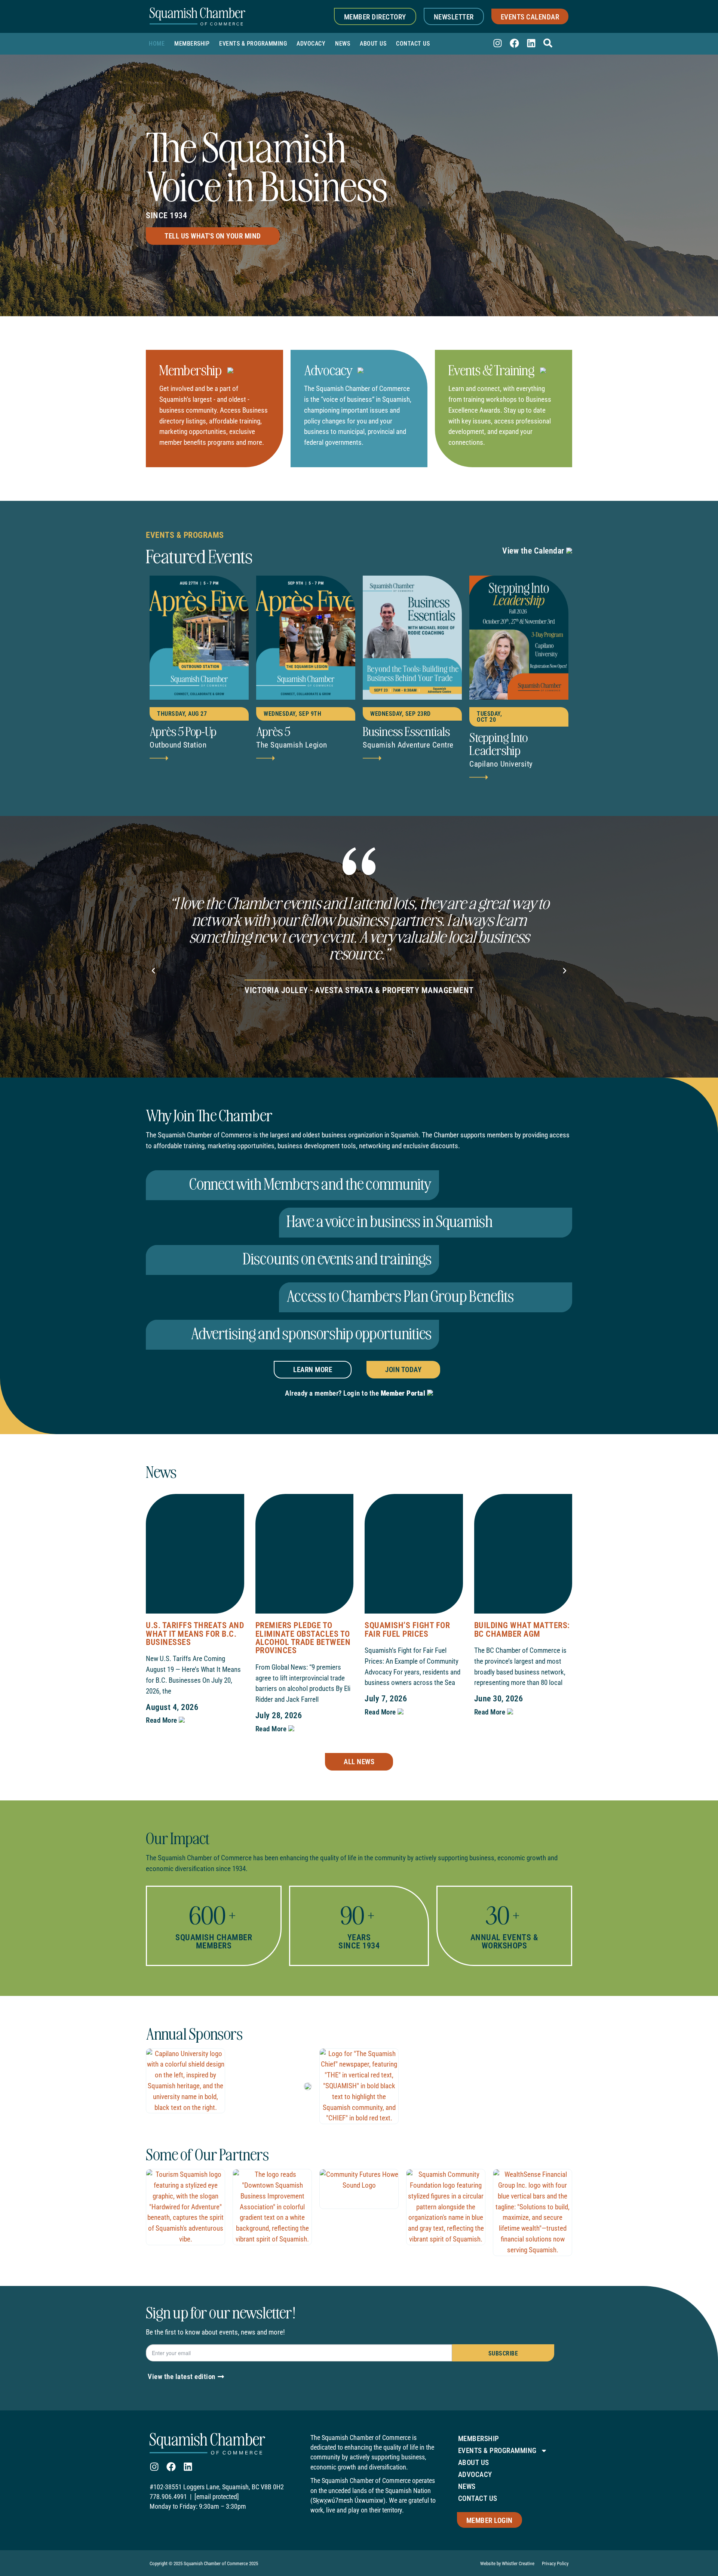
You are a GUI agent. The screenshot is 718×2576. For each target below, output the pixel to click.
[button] (153, 971)
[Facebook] (514, 43)
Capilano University (501, 764)
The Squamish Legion (292, 745)
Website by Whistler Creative (507, 2563)
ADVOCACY (311, 44)
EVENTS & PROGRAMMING (253, 44)
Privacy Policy (555, 2563)
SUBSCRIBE (503, 2353)
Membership (191, 369)
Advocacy (329, 369)
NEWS (343, 44)
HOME (157, 44)
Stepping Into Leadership (498, 743)
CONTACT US (413, 44)
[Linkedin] (531, 43)
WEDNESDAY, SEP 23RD (401, 714)
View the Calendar (534, 551)
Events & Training (492, 369)
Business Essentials (406, 731)
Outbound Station (178, 745)
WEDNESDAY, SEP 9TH (292, 714)
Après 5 (273, 731)
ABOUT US (373, 44)
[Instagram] (498, 43)
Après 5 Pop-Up (183, 731)
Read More (162, 1720)
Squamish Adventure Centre (408, 745)
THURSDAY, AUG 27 (182, 714)
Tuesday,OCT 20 (489, 717)
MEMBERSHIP (192, 44)
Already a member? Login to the (355, 1393)
